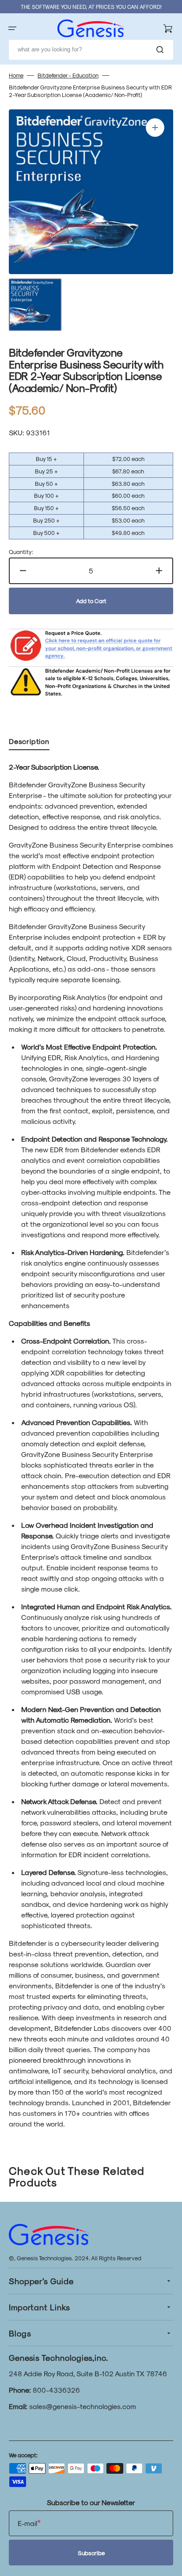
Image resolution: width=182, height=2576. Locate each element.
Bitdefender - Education (68, 75)
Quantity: (21, 552)
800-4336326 (56, 2390)
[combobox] (91, 50)
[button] (12, 28)
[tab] (29, 743)
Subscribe (91, 2553)
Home (16, 75)
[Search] (162, 50)
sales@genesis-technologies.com (83, 2406)
